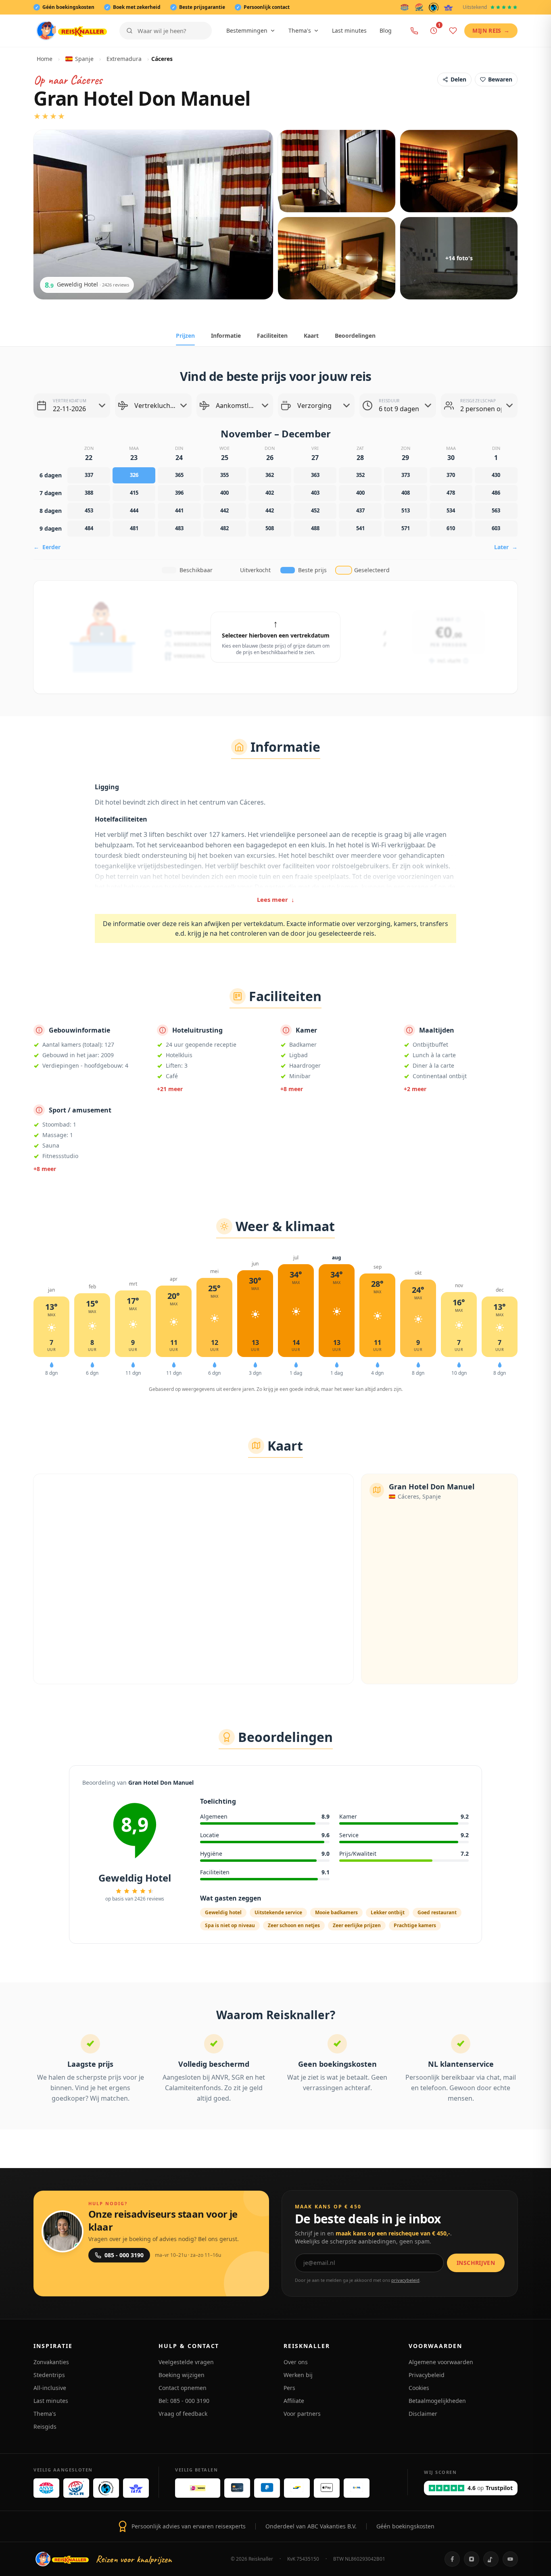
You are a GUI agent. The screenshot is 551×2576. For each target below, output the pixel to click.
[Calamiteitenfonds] (434, 7)
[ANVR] (405, 7)
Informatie (226, 336)
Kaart (311, 336)
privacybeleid (405, 2280)
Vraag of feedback (183, 2414)
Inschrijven (476, 2263)
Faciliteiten (272, 336)
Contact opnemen (183, 2388)
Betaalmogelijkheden (437, 2401)
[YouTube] (510, 2559)
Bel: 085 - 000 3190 (184, 2401)
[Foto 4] (337, 258)
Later (506, 547)
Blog (386, 30)
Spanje (84, 59)
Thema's (300, 30)
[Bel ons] (414, 31)
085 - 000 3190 (124, 2255)
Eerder (47, 547)
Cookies (419, 2388)
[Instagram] (472, 2559)
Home (45, 59)
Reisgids (45, 2426)
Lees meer (276, 899)
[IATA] (448, 7)
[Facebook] (452, 2559)
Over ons (296, 2362)
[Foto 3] (459, 171)
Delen (458, 79)
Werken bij (298, 2375)
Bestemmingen (247, 30)
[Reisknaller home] (72, 31)
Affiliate (294, 2401)
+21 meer (170, 1089)
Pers (289, 2388)
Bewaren (500, 79)
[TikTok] (491, 2559)
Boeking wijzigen (182, 2375)
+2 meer (415, 1089)
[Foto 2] (337, 171)
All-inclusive (50, 2388)
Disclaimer (423, 2414)
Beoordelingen (355, 336)
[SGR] (419, 7)
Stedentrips (49, 2375)
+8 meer (292, 1089)
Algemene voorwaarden (441, 2362)
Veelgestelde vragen (186, 2362)
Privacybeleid (427, 2375)
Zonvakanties (51, 2362)
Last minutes (349, 30)
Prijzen (185, 336)
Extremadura (124, 59)
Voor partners (302, 2414)
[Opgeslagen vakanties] (453, 31)
